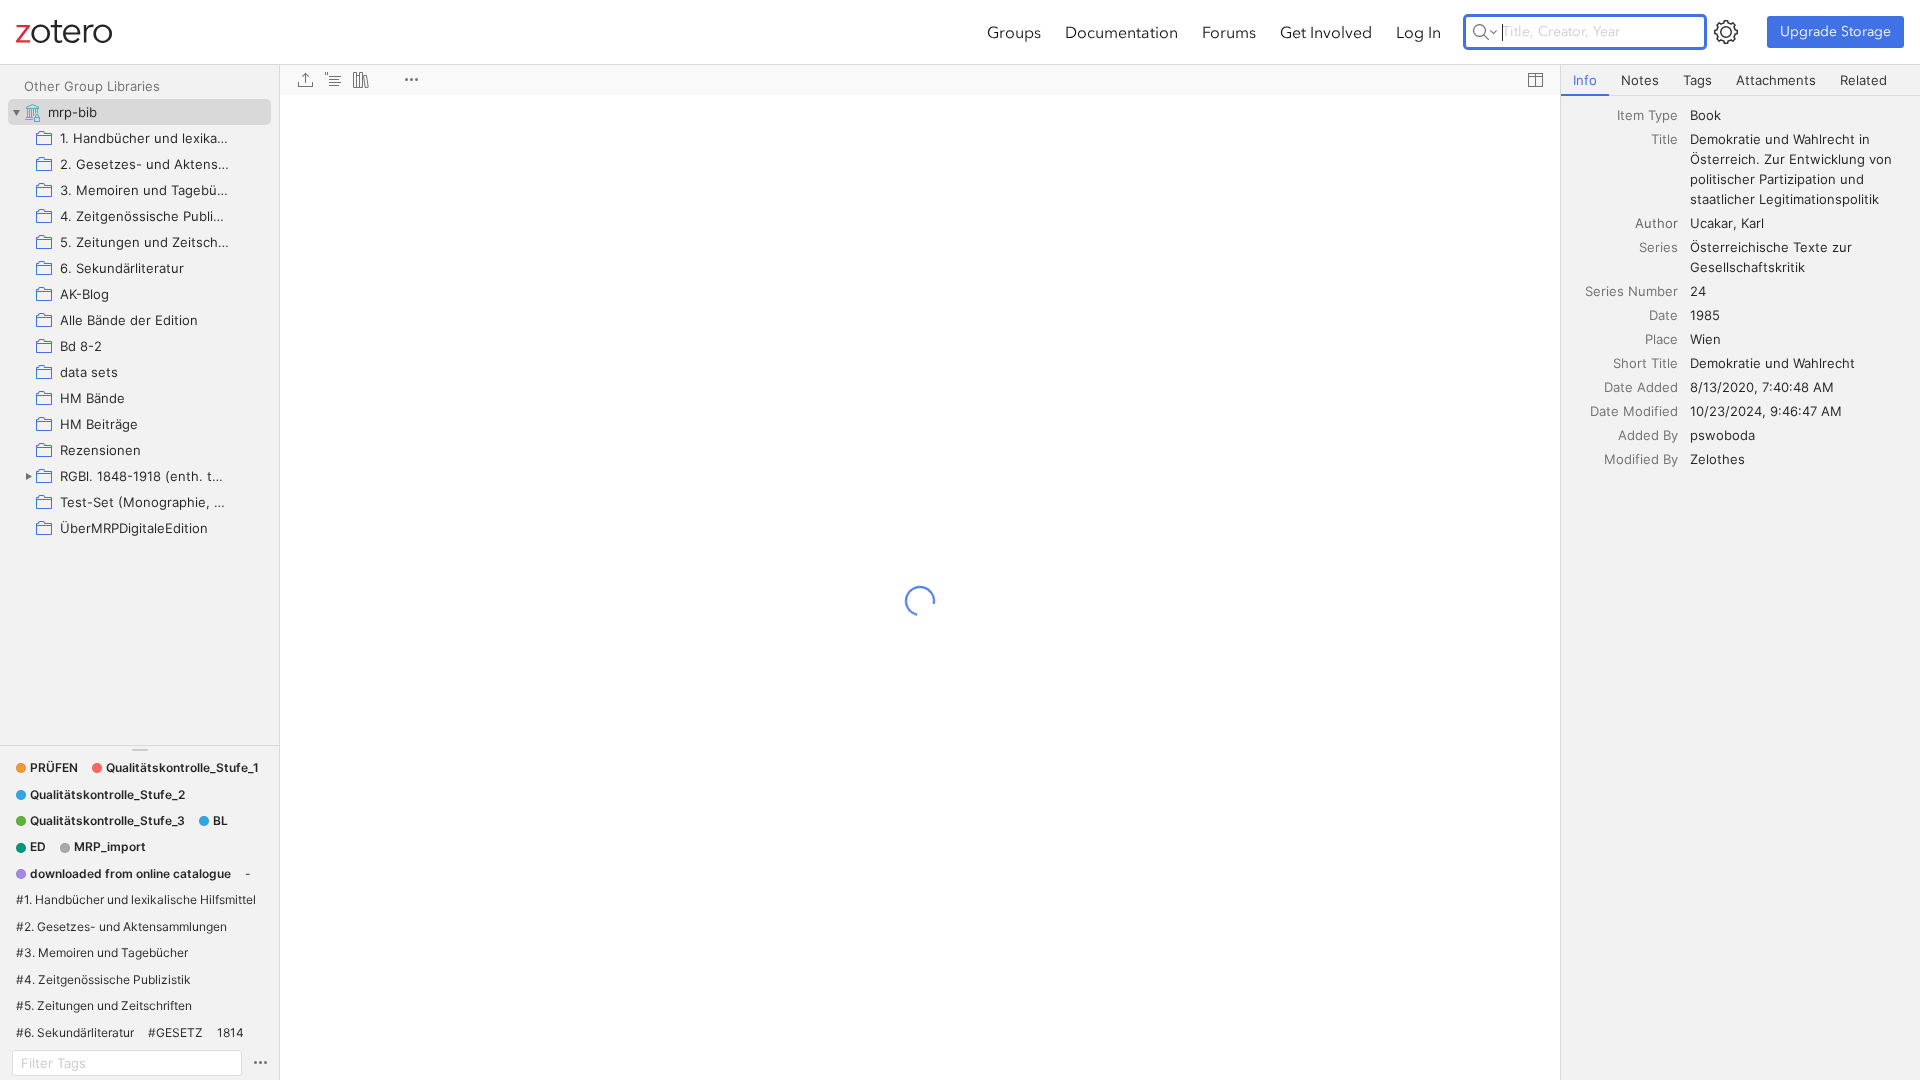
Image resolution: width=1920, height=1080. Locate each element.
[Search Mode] (1485, 32)
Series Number (1631, 291)
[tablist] (1740, 80)
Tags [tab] (1697, 80)
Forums (1229, 32)
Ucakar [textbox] (1711, 223)
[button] (47, 768)
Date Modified (1634, 411)
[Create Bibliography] (361, 80)
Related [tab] (1863, 80)
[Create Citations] (333, 80)
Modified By (1641, 459)
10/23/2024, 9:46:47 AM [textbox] (1766, 411)
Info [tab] (1585, 80)
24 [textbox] (1698, 291)
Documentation (1121, 32)
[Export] (305, 80)
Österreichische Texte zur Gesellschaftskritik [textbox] (1773, 257)
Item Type (1647, 115)
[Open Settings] (1726, 32)
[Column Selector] (1535, 80)
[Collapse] (16, 112)
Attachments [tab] (1776, 80)
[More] (411, 80)
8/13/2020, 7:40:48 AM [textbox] (1762, 387)
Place (1661, 339)
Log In (1418, 32)
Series (1658, 247)
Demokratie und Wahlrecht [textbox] (1772, 363)
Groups (1014, 32)
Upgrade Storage (1835, 31)
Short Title (1645, 363)
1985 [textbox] (1705, 315)
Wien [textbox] (1705, 339)
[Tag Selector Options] (260, 1063)
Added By (1648, 435)
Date (1663, 315)
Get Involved (1326, 32)
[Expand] (28, 476)
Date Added (1641, 387)
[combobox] (1799, 115)
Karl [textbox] (1752, 223)
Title (1664, 139)
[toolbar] (920, 80)
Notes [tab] (1640, 80)
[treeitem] (139, 112)
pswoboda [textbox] (1722, 435)
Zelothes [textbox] (1717, 459)
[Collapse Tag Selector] (139, 750)
